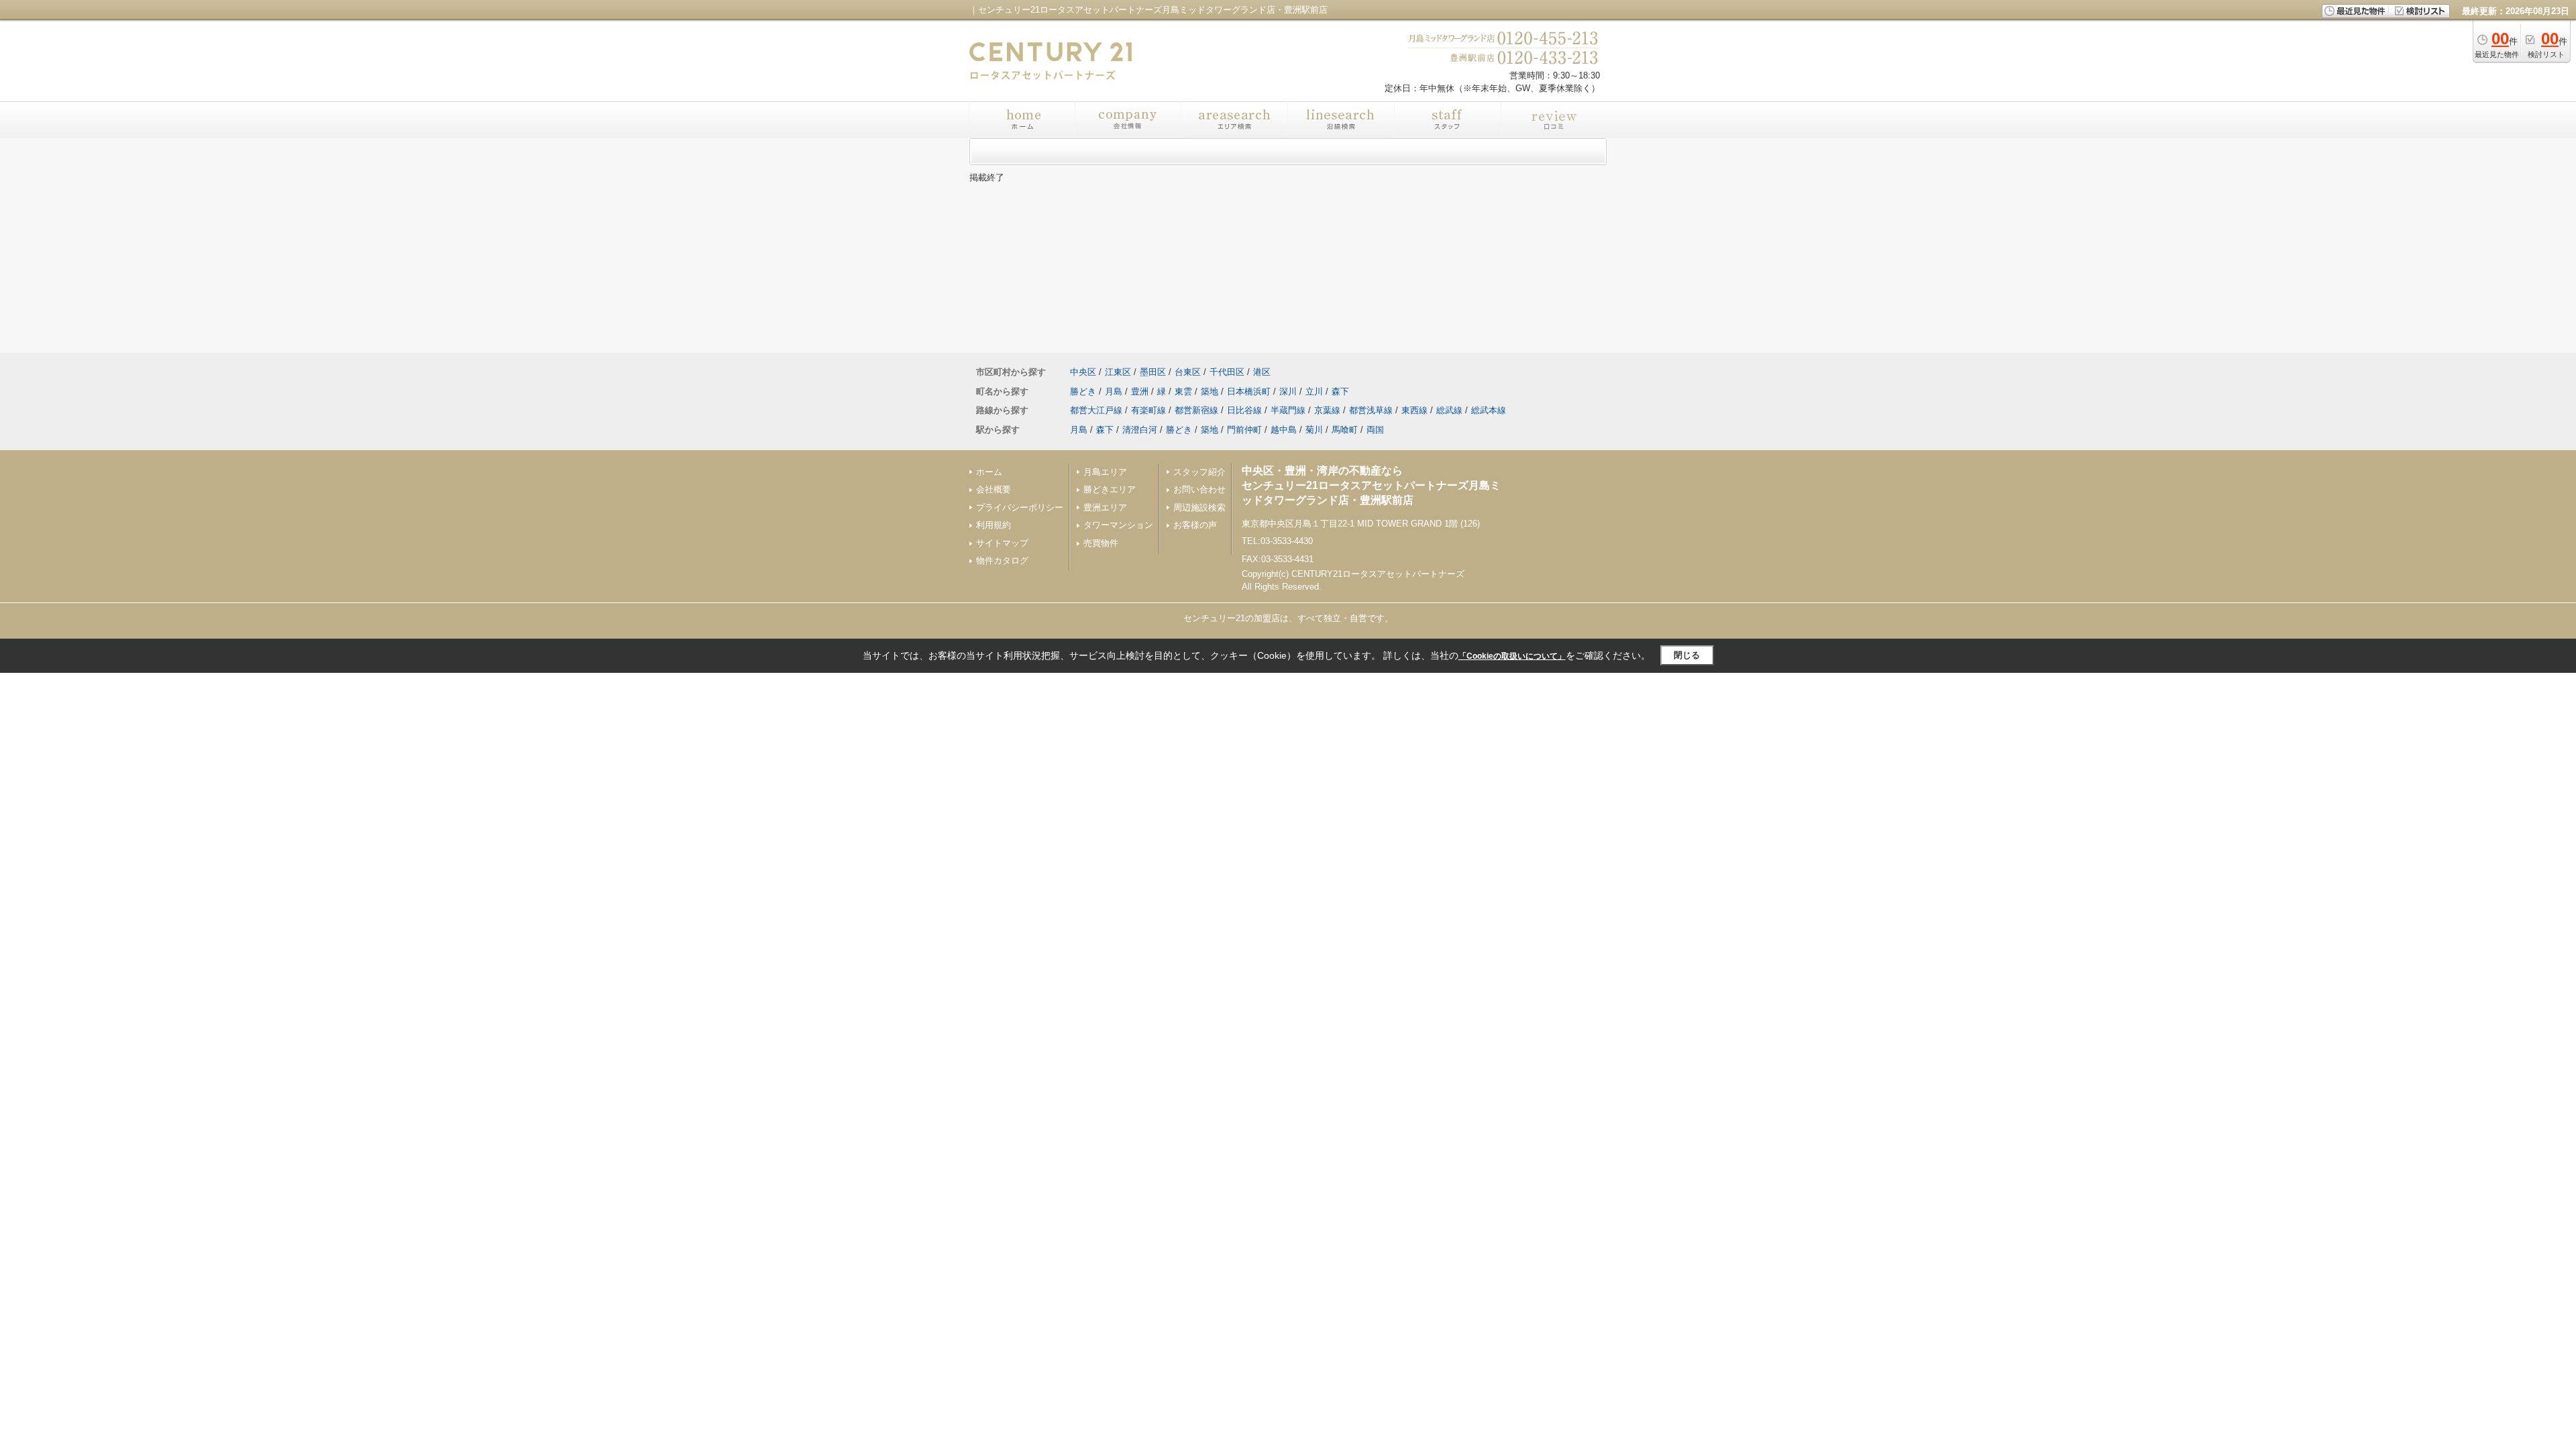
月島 (1114, 391)
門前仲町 (1244, 430)
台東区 (1188, 372)
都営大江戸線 (1096, 410)
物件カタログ (1002, 560)
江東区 (1118, 372)
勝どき (1083, 391)
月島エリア (1105, 472)
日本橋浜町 (1249, 391)
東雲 (1183, 391)
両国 (1375, 430)
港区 (1262, 372)
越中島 (1284, 430)
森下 (1340, 391)
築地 (1210, 391)
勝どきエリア (1110, 489)
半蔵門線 (1288, 410)
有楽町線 (1148, 410)
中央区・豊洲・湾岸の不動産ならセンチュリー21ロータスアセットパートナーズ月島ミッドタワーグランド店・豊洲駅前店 (1371, 486)
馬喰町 (1345, 430)
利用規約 (994, 525)
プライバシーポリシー (1020, 507)
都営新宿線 (1196, 410)
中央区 (1083, 372)
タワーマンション (1118, 525)
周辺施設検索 (1199, 507)
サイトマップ (1002, 543)
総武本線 (1489, 410)
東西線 (1414, 410)
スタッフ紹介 (1199, 472)
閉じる (1687, 655)
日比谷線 (1244, 410)
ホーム (989, 472)
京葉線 (1327, 410)
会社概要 (994, 489)
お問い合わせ (1199, 489)
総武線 (1449, 410)
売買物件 (1101, 543)
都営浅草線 (1371, 410)
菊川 (1314, 430)
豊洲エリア (1105, 507)
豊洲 (1140, 391)
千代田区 (1227, 372)
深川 (1288, 391)
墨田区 (1153, 372)
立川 (1314, 391)
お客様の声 (1195, 525)
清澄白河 (1140, 430)
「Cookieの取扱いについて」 (1512, 656)
